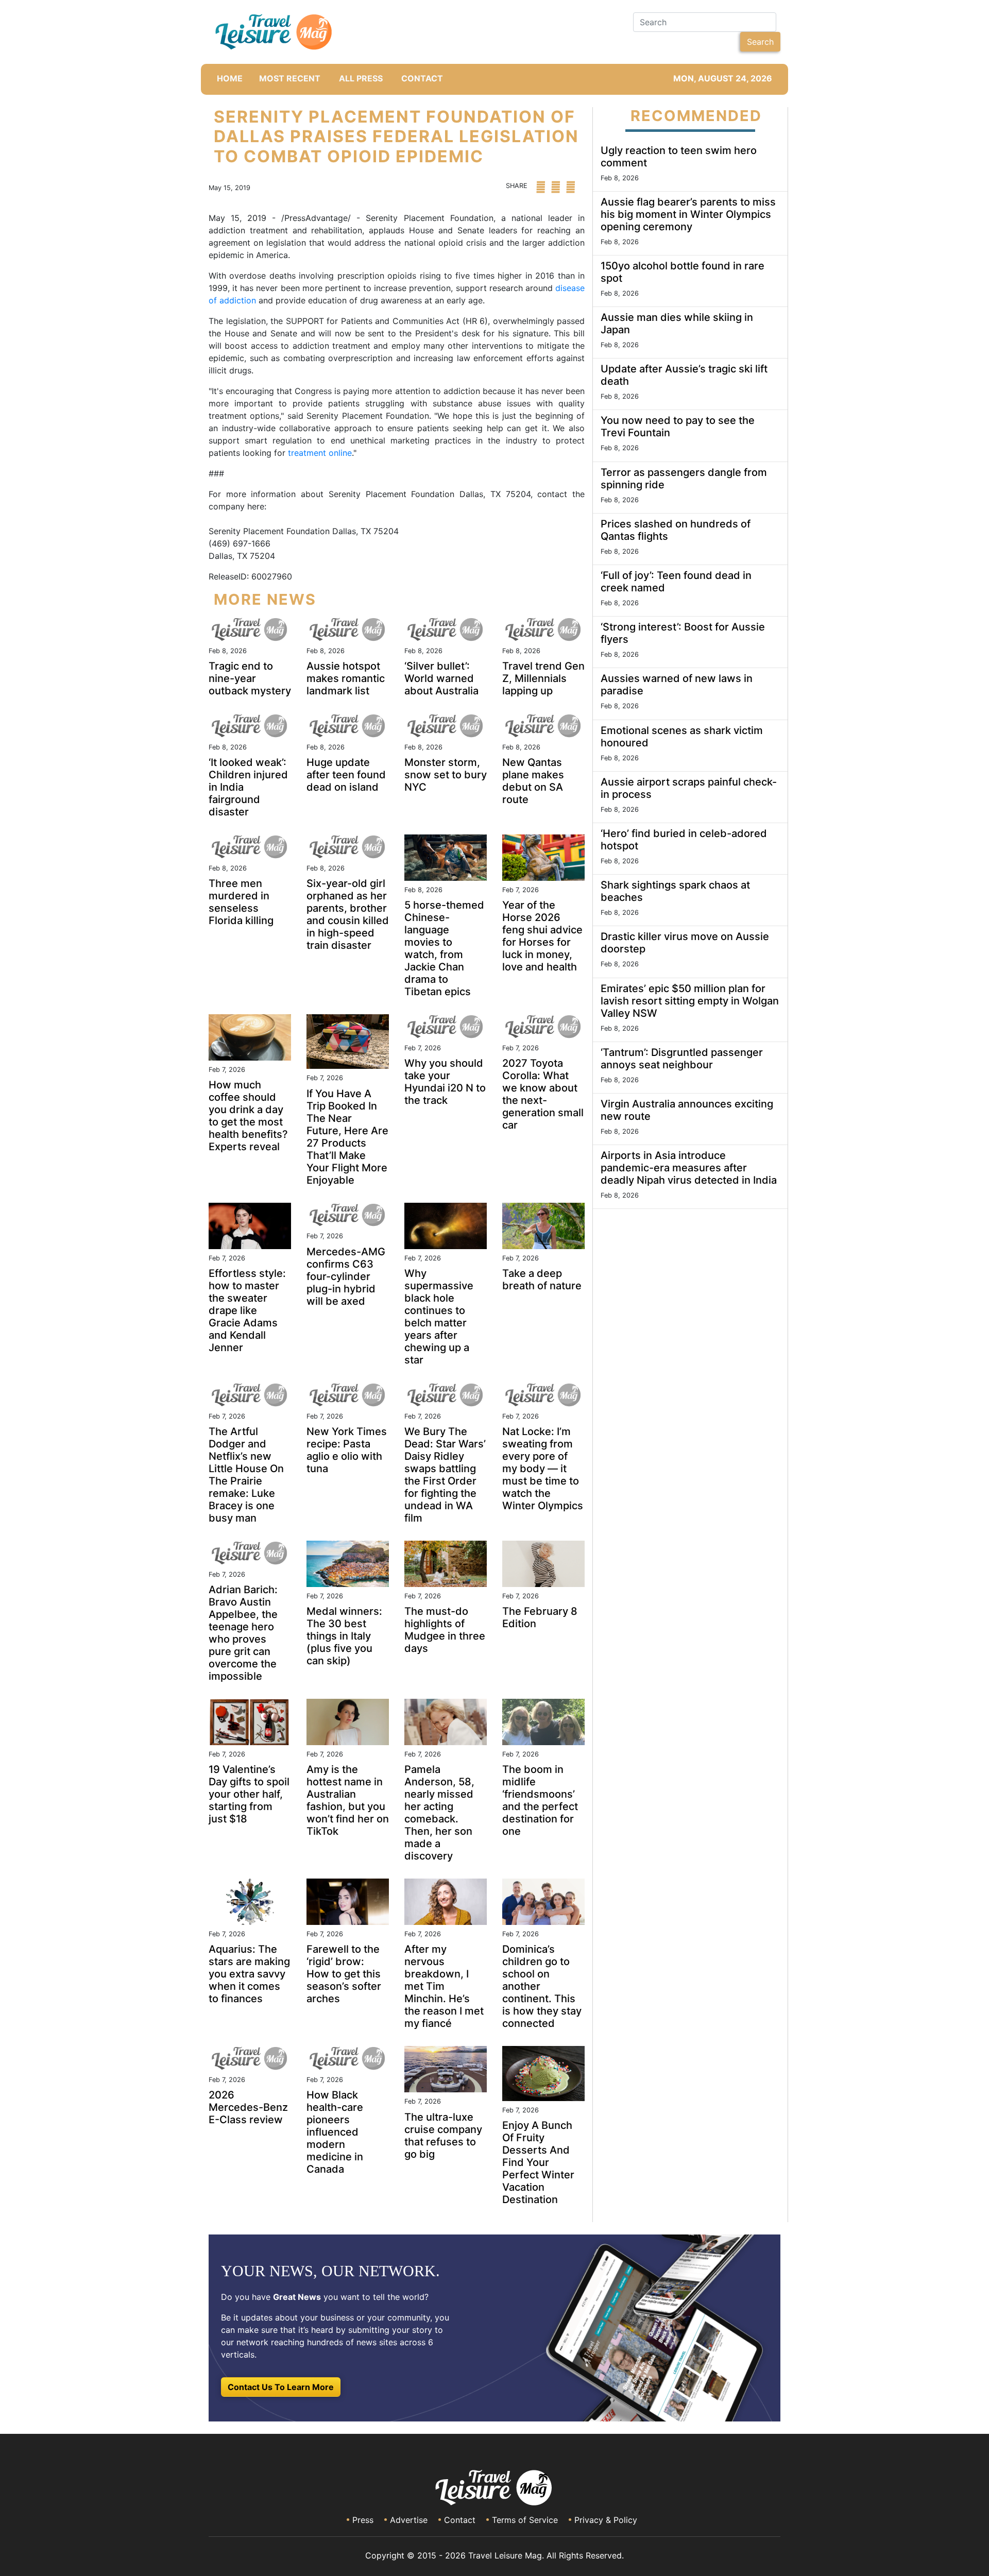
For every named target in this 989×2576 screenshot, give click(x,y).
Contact (460, 2520)
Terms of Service (525, 2520)
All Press (361, 78)
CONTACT (422, 78)
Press (363, 2520)
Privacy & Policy (606, 2520)
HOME (230, 78)
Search (760, 42)
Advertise (409, 2520)
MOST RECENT (290, 78)
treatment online (320, 453)
